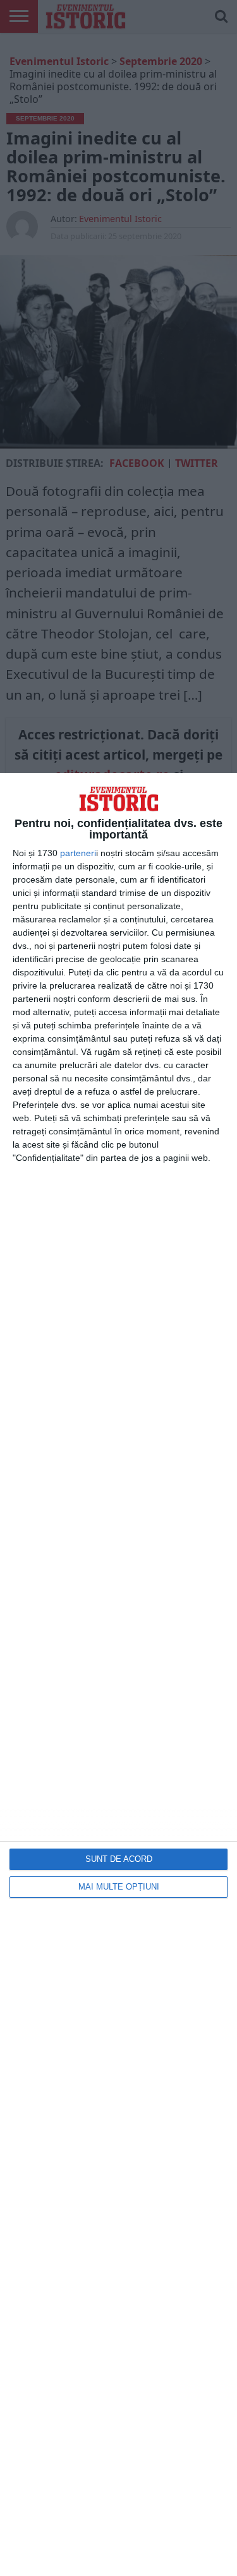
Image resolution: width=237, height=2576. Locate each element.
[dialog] (118, 1674)
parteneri (78, 853)
